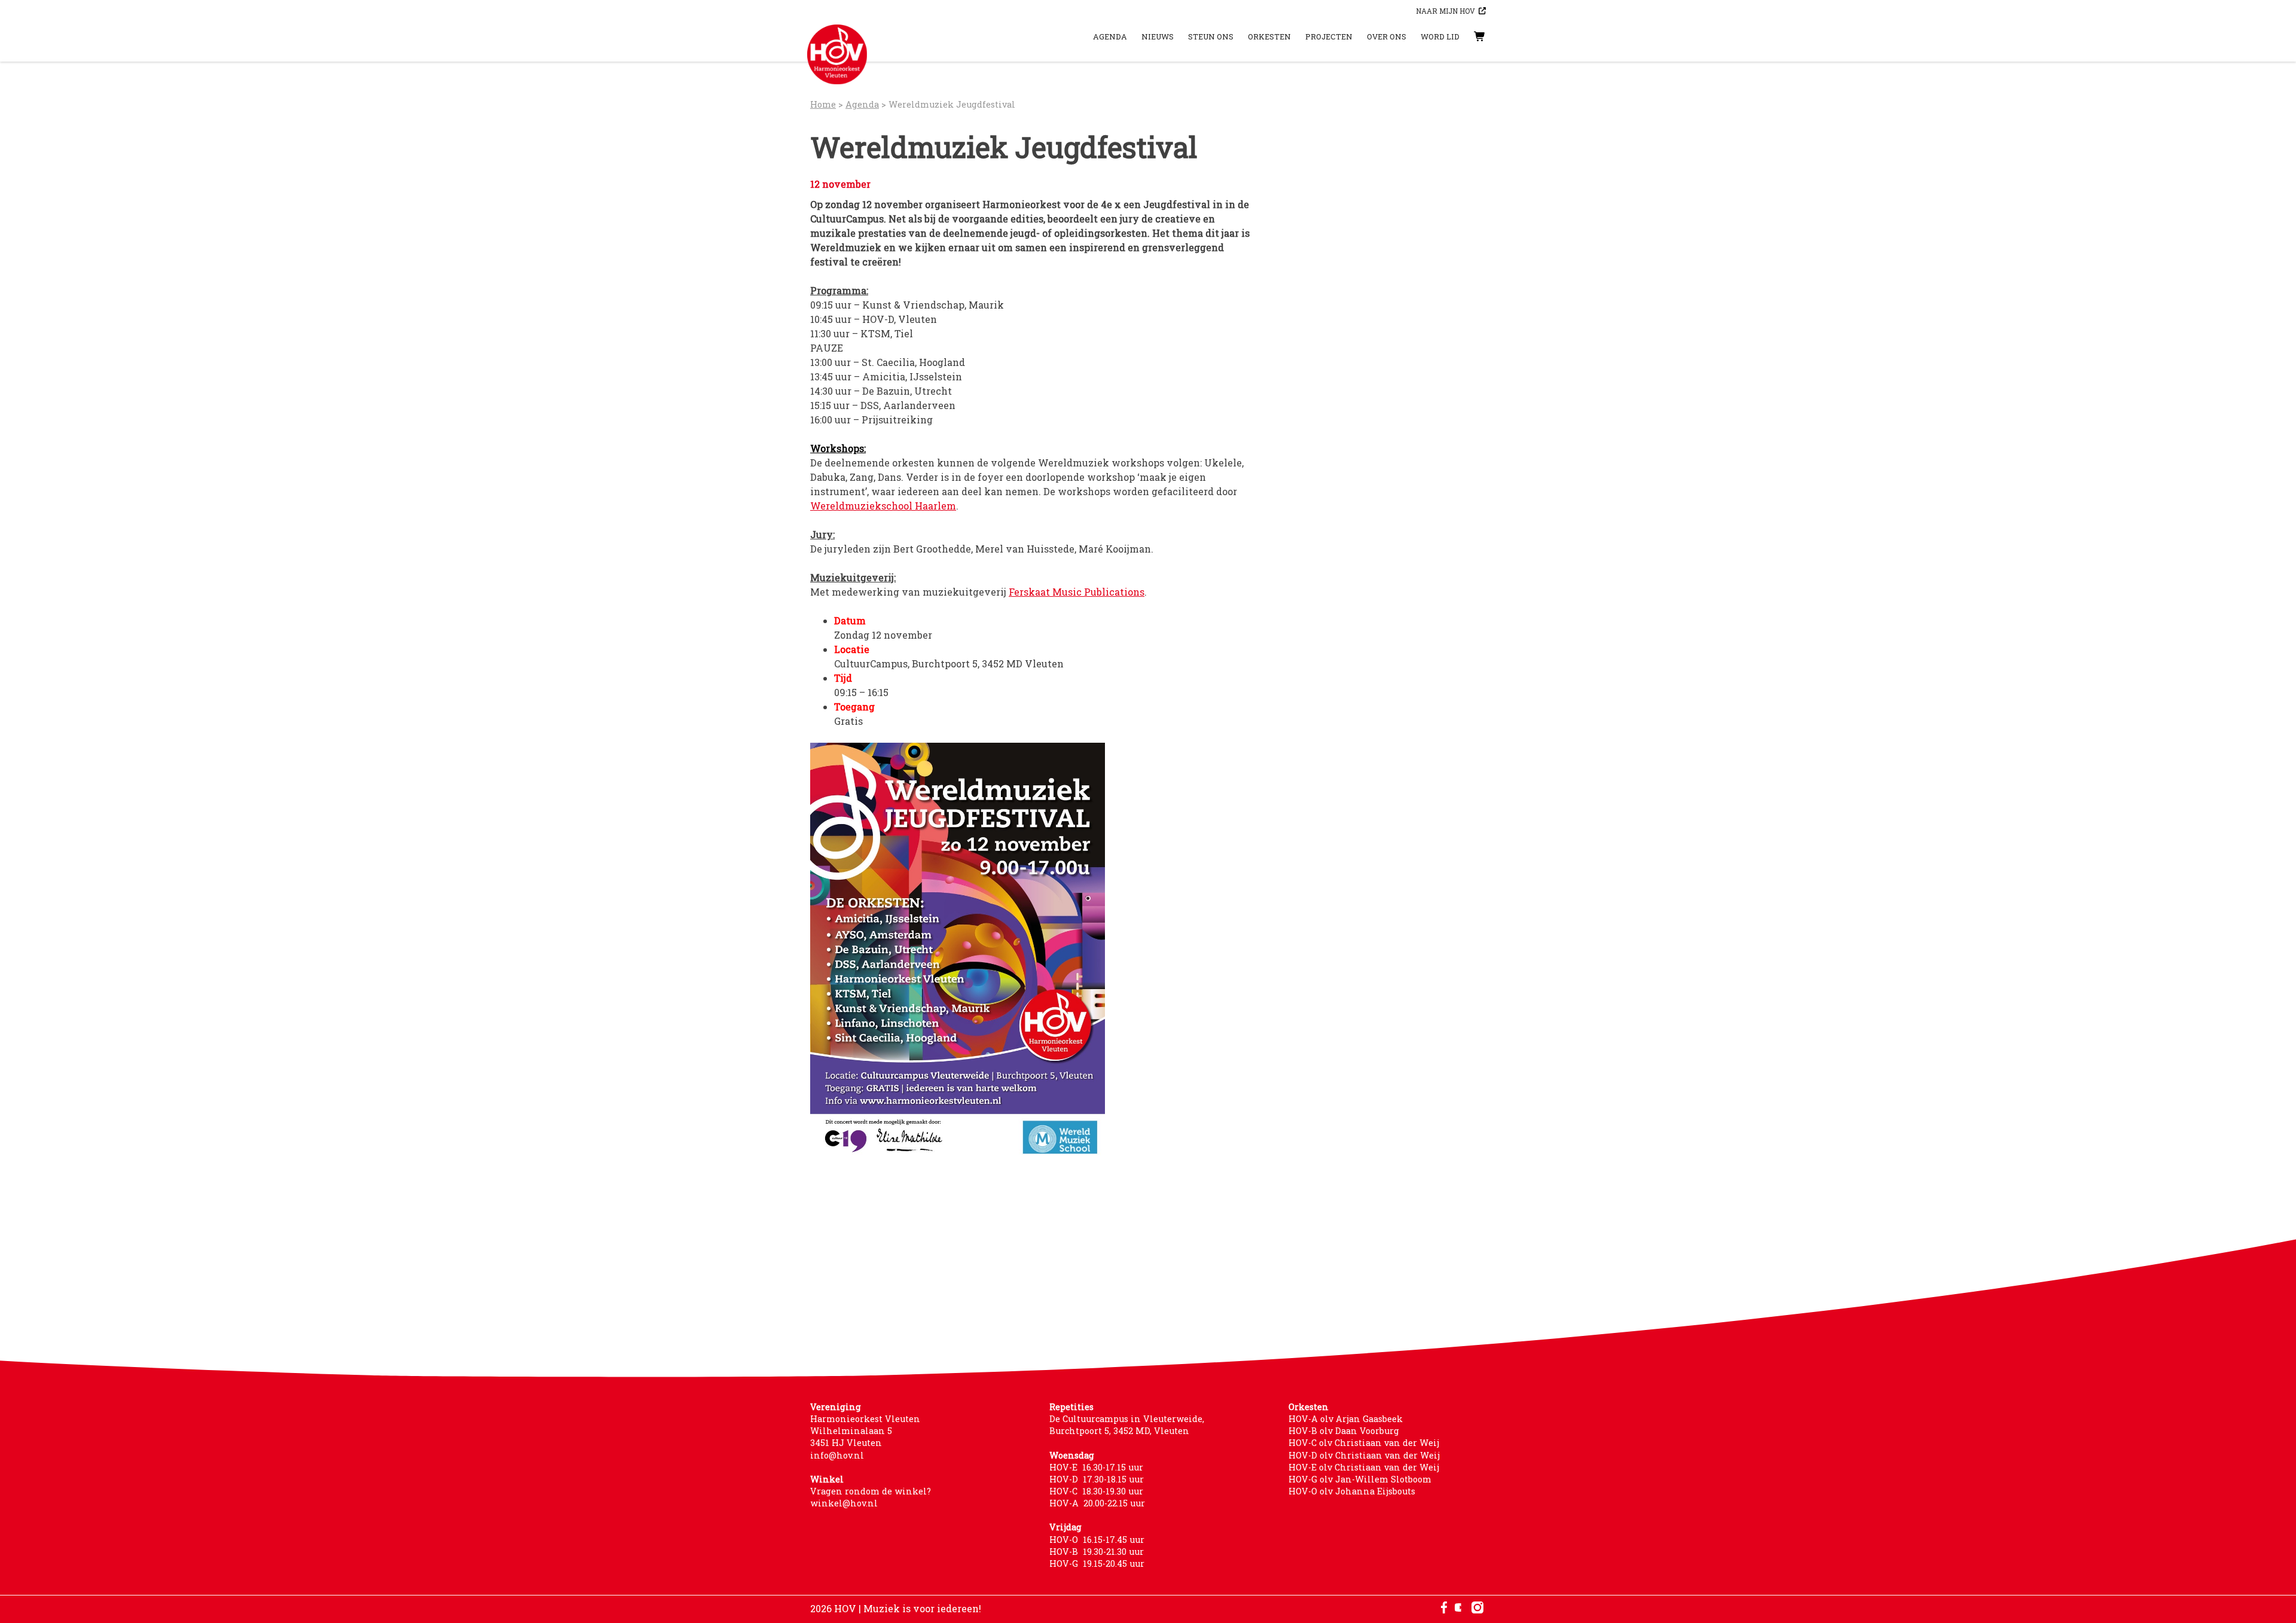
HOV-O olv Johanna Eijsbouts (1352, 1491)
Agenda (1110, 36)
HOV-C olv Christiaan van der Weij (1364, 1443)
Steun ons (1211, 36)
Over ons (1387, 36)
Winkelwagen (1468, 36)
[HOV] (837, 54)
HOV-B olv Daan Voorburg (1344, 1431)
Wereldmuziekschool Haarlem (883, 506)
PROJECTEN (1329, 36)
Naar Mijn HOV (1445, 11)
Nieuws (1158, 36)
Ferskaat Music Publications (1077, 592)
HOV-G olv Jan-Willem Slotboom (1360, 1479)
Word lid (1440, 36)
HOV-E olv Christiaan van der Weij (1364, 1467)
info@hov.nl (837, 1455)
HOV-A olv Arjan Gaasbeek (1346, 1419)
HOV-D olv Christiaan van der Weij (1364, 1455)
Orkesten (1269, 36)
